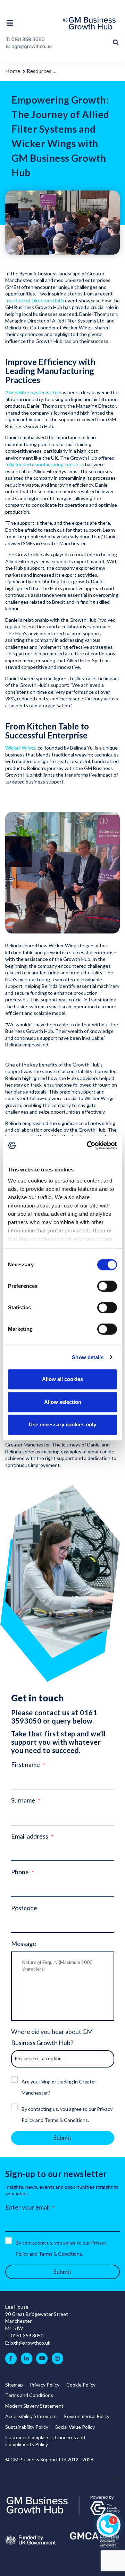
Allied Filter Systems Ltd (31, 392)
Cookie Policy (81, 2385)
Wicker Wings (20, 748)
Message (24, 1944)
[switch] (107, 1286)
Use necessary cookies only (62, 1424)
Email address (30, 1836)
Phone (20, 1872)
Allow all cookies (62, 1379)
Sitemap (14, 2385)
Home (13, 71)
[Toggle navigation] (12, 23)
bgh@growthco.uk (30, 2343)
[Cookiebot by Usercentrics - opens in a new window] (88, 1145)
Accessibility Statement (31, 2416)
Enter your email (27, 2207)
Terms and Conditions (29, 2395)
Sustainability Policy (27, 2427)
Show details (88, 1357)
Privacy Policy (45, 2385)
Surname (23, 1800)
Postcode (24, 1908)
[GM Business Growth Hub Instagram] (57, 2358)
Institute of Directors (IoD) (35, 300)
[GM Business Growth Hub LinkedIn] (27, 2358)
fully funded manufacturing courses (44, 464)
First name (26, 1764)
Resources (39, 71)
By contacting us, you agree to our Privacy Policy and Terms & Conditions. (67, 2114)
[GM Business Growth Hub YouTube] (42, 2358)
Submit (62, 2138)
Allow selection (63, 1402)
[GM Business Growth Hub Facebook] (11, 2358)
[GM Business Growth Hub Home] (91, 23)
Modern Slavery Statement (34, 2406)
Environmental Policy (87, 2416)
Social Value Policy (75, 2427)
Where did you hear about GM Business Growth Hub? (52, 2037)
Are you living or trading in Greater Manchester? (59, 2087)
